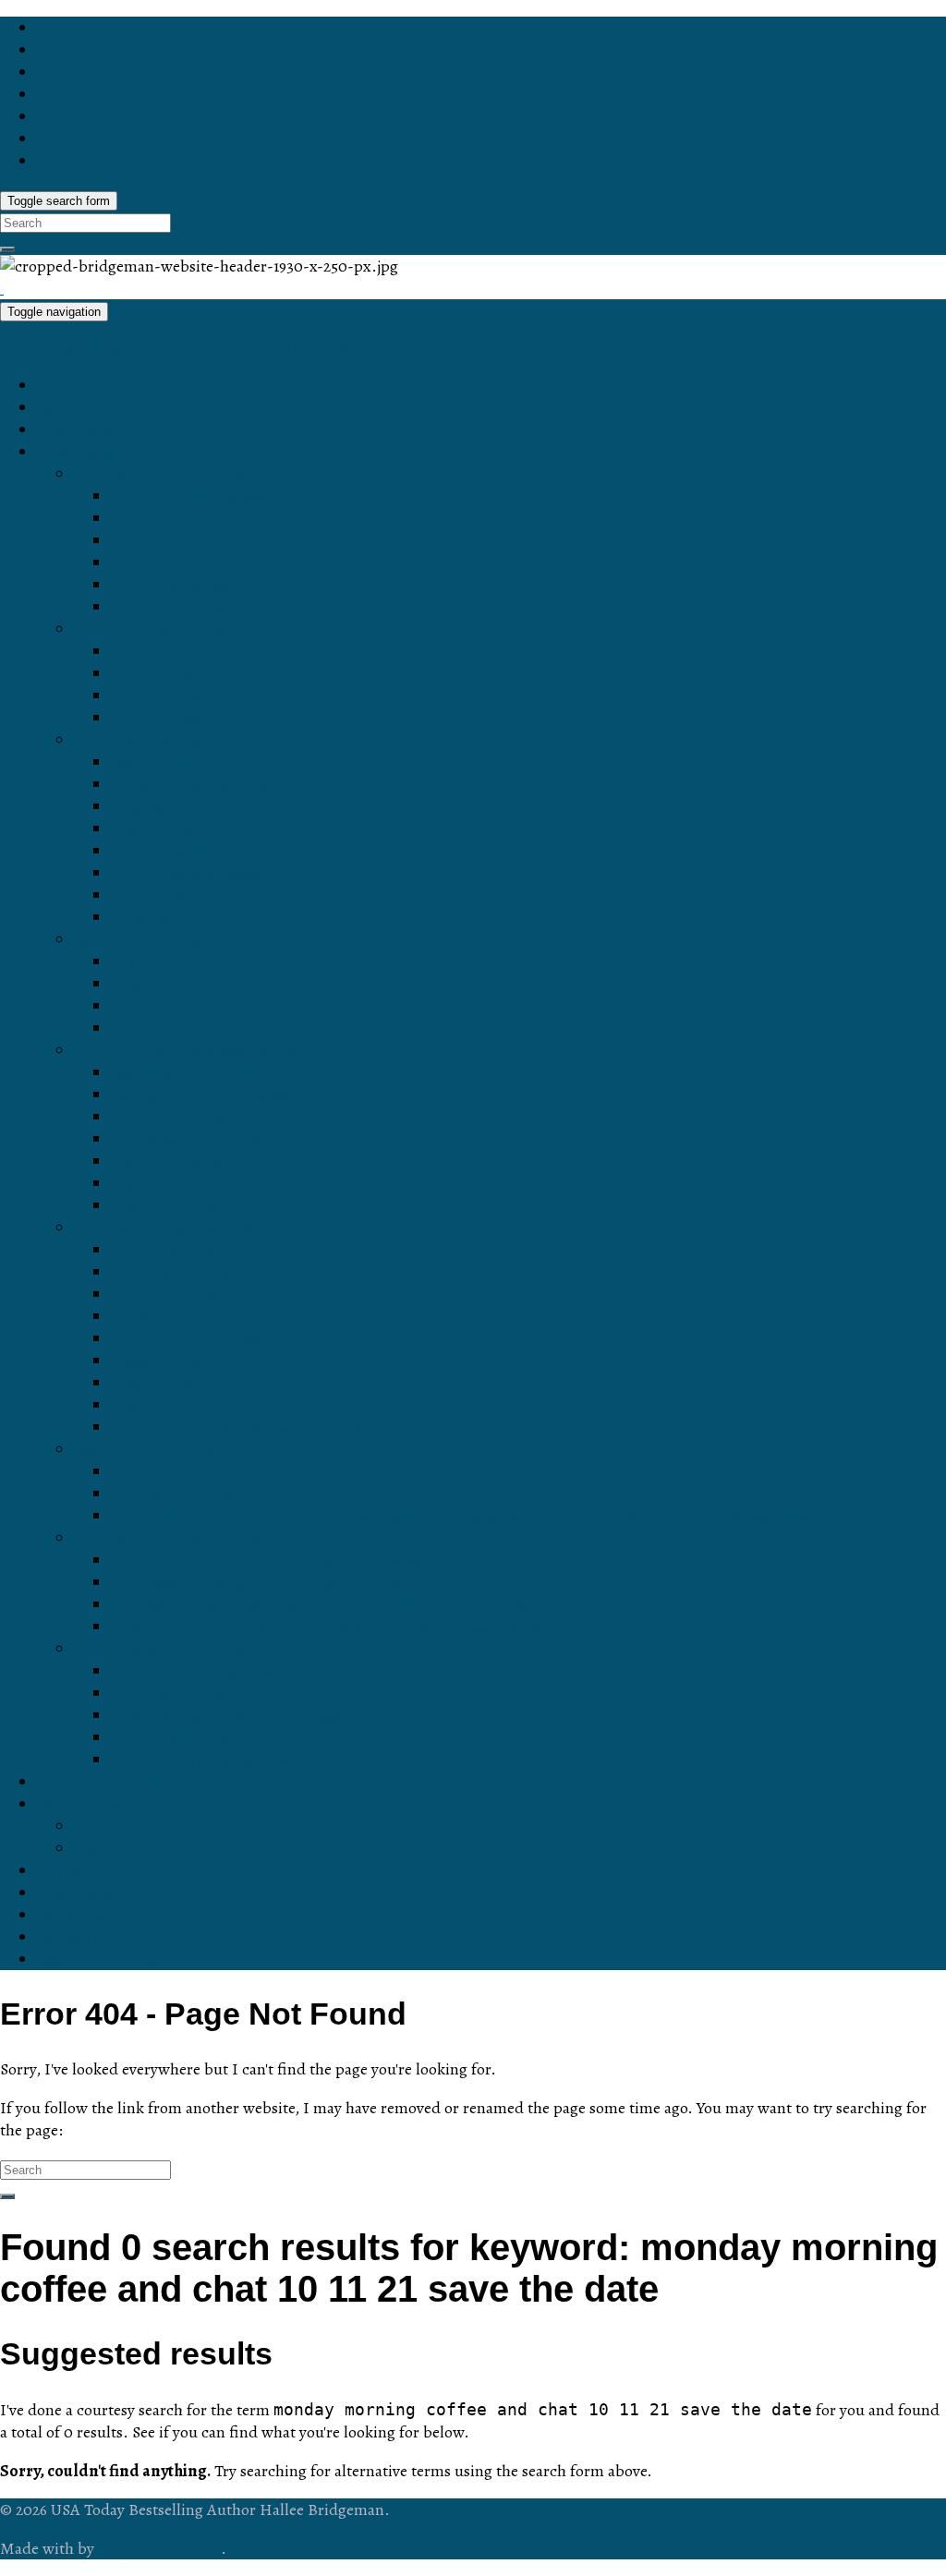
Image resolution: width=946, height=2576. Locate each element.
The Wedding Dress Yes (200, 1760)
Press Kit (107, 1826)
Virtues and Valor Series (163, 1228)
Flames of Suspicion (186, 1161)
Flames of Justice (176, 1205)
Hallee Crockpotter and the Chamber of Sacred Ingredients (327, 1627)
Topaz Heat (153, 828)
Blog (54, 407)
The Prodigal (158, 718)
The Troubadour (170, 695)
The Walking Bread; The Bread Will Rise (259, 1582)
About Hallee (85, 1804)
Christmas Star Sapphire (201, 873)
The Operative (164, 673)
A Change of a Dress (188, 1139)
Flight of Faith (161, 1383)
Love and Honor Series (159, 474)
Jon (124, 1006)
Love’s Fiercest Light (187, 607)
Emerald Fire (158, 806)
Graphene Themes (159, 2548)
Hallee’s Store (89, 429)
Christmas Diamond (184, 851)
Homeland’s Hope (177, 1272)
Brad (128, 984)
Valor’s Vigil (154, 1405)
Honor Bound (160, 518)
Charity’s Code (165, 1294)
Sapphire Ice (158, 762)
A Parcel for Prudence (192, 1316)
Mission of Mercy (173, 1361)
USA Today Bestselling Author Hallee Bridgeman (178, 347)
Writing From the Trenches (209, 1494)
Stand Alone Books (144, 1449)
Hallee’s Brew (88, 1893)
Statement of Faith (142, 1848)
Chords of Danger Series (165, 629)
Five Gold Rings (170, 1737)
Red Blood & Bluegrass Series (186, 1050)
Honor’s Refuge (169, 562)
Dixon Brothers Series (155, 939)
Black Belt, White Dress (198, 1072)
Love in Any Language (193, 496)
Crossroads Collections (159, 1649)
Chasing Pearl (163, 917)
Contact (66, 1870)
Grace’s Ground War (187, 1338)
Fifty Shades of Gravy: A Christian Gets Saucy (280, 1560)
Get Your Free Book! (112, 1782)
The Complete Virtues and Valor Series (255, 1427)
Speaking (72, 1937)
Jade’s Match (160, 895)
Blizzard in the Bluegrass (202, 1094)
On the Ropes (162, 1471)
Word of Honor (165, 540)
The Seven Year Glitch (194, 1117)
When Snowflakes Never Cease (228, 1715)
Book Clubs (79, 1915)
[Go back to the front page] (2, 288)
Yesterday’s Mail (171, 1693)
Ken (126, 1028)
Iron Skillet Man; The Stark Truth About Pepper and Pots (318, 1604)
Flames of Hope (170, 1183)
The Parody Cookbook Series (182, 1538)
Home (59, 385)
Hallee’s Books (92, 452)
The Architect (159, 651)
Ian (122, 961)
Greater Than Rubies (188, 784)
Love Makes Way (174, 585)
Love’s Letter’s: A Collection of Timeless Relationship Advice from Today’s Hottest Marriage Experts (476, 1516)
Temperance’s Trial (181, 1250)
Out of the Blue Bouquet (200, 1671)
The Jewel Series (138, 740)
